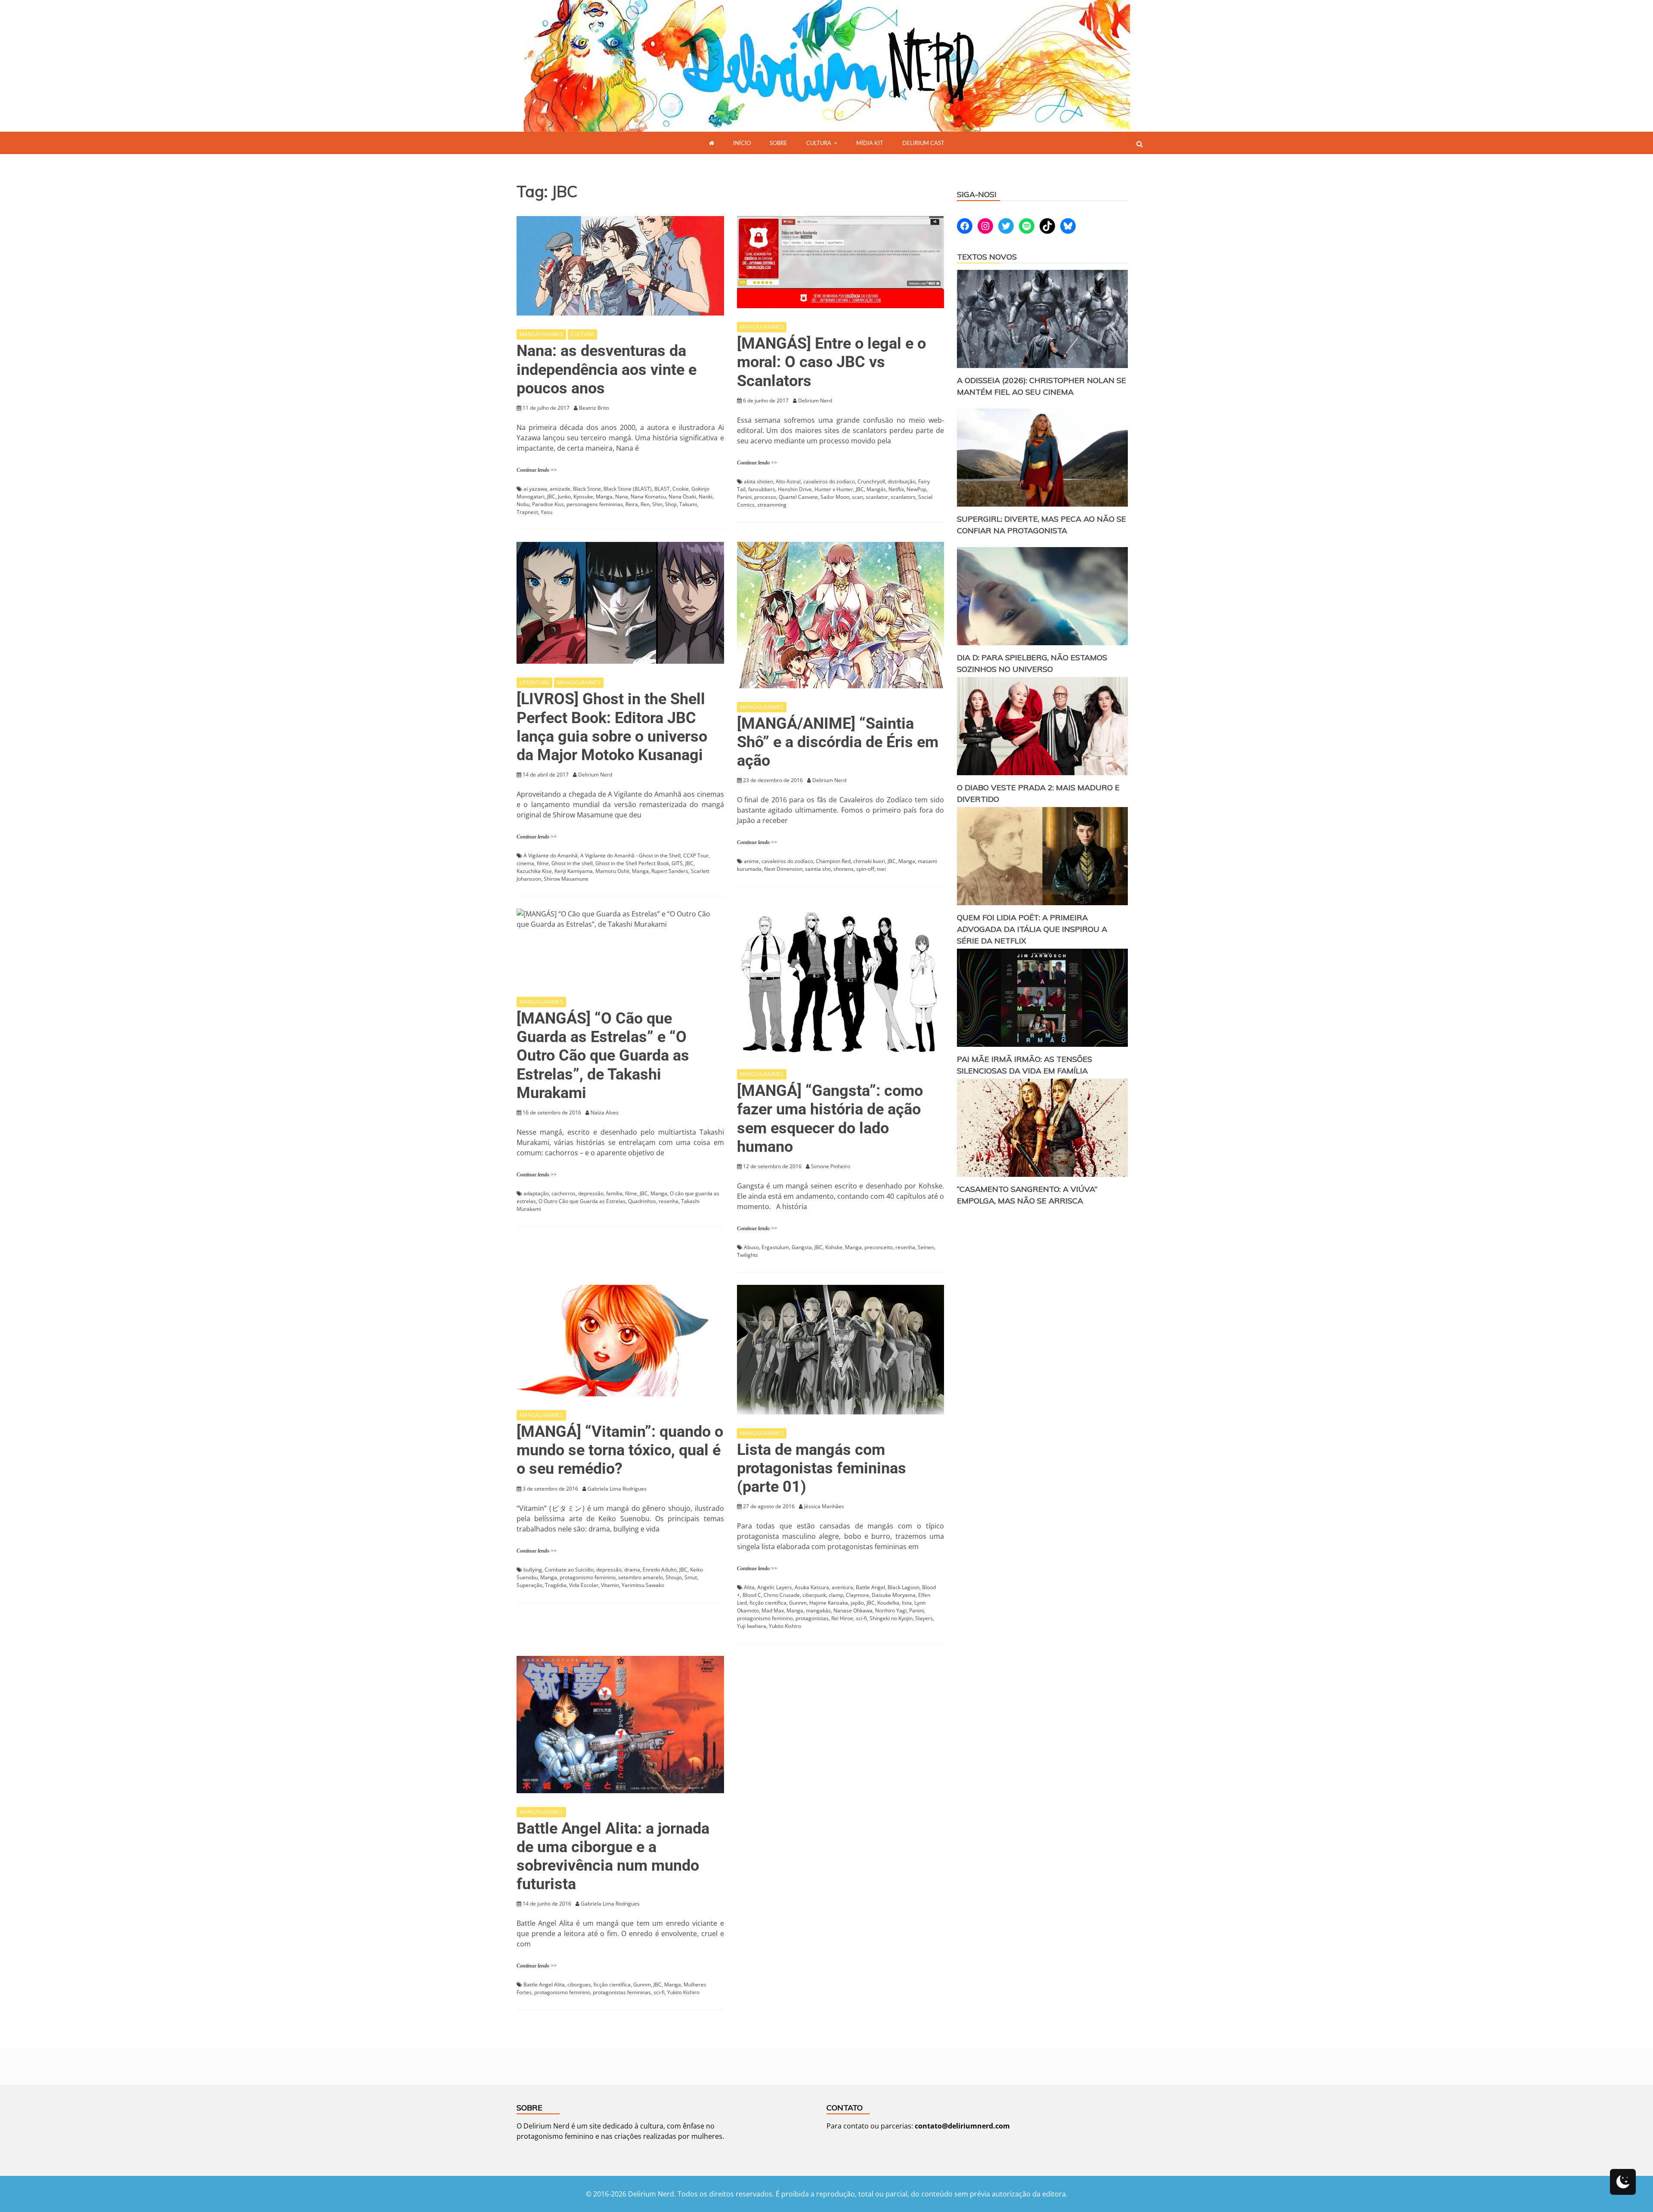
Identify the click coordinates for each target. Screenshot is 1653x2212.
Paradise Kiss (548, 504)
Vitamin (610, 1585)
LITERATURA (534, 682)
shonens (844, 869)
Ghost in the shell (572, 863)
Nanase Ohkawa (853, 1610)
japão (857, 1603)
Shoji (671, 504)
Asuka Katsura (812, 1587)
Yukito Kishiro (785, 1626)
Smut (691, 1577)
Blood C (752, 1595)
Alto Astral (788, 481)
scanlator (877, 497)
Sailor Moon (835, 497)
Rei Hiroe (842, 1618)
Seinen (926, 1247)
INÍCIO (742, 143)
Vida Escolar (584, 1585)
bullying (533, 1570)
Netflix (896, 489)
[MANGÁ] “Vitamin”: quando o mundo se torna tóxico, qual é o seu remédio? (620, 1450)
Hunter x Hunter (834, 489)
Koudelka (888, 1603)
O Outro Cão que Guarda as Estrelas (582, 1201)
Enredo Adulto (660, 1570)
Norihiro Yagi (891, 1610)
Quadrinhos (642, 1201)
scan (857, 497)
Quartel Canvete (798, 497)
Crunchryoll (871, 481)
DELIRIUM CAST (923, 143)
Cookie (681, 489)
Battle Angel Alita (544, 1985)
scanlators (903, 497)
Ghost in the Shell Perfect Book (632, 863)
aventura (842, 1587)
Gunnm (798, 1603)
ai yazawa (535, 489)
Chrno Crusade (782, 1595)
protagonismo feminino (588, 1577)
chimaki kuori (869, 861)
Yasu (546, 512)
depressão (591, 1193)
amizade (560, 489)
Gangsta (802, 1247)
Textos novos (987, 257)
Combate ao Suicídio (569, 1570)
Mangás (876, 489)
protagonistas (812, 1618)
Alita (749, 1587)
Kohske (834, 1247)
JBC (551, 497)
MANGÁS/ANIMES (541, 334)
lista (907, 1603)
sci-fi (861, 1618)
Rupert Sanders (670, 871)
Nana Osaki (682, 497)
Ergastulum (775, 1247)
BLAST (662, 489)
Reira (632, 504)
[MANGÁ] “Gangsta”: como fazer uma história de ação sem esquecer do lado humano (830, 1119)
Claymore (857, 1595)
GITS (677, 863)
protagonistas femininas (622, 1992)
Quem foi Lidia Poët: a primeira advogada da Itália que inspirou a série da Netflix (1032, 929)
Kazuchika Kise (534, 871)
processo (765, 497)
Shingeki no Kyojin (891, 1618)
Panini (744, 497)
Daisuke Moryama (894, 1595)
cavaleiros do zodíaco (829, 481)
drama (632, 1570)
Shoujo (674, 1577)
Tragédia (556, 1585)
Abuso (751, 1247)
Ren (645, 504)
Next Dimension (783, 869)
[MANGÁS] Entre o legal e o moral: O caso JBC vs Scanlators (831, 362)
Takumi (688, 504)
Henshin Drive (795, 489)
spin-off (865, 869)
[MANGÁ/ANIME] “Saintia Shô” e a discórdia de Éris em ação (838, 742)
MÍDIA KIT (870, 143)
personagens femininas (595, 504)
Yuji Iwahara (752, 1626)
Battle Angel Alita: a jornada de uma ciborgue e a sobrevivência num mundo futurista (613, 1856)
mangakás (818, 1610)
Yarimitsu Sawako (643, 1585)
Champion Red (833, 861)
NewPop (916, 489)
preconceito (879, 1247)
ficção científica (768, 1603)
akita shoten (758, 481)
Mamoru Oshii (612, 871)
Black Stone (587, 489)
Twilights (748, 1255)
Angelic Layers (775, 1587)
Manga (604, 497)
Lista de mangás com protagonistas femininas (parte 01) (822, 1468)
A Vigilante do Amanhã (551, 855)
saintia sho (818, 869)
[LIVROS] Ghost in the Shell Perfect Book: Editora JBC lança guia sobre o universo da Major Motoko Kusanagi (612, 727)
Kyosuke (583, 497)
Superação (529, 1585)
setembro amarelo (641, 1577)
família (614, 1193)
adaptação (536, 1193)
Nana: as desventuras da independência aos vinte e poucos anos (607, 369)
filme (543, 863)
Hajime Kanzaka (829, 1603)
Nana (622, 497)
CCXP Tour (696, 855)
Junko (564, 497)
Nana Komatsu (648, 497)
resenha (669, 1201)
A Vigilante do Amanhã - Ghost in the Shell (630, 855)
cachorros (563, 1193)
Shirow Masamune (566, 879)
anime (751, 861)
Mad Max (773, 1610)
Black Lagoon (904, 1587)
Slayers (924, 1618)
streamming (772, 505)
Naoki (706, 497)
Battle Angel (870, 1587)
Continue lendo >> (537, 470)
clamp (836, 1595)
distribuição (902, 481)
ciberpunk (814, 1595)
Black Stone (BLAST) (628, 489)
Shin (657, 504)
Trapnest (527, 512)
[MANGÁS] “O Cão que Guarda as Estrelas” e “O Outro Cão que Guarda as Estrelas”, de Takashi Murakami (603, 1056)
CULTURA (819, 143)
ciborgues (579, 1985)
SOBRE (779, 143)
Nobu (523, 504)
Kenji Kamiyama (574, 871)
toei (881, 869)
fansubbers (762, 489)
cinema (525, 863)
